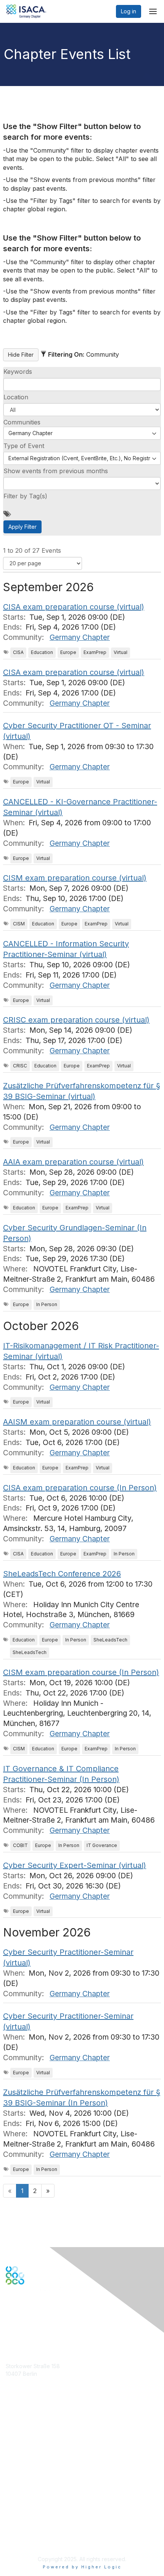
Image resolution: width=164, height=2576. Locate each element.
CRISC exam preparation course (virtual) (76, 1020)
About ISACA (22, 2499)
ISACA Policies (24, 2514)
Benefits (16, 2436)
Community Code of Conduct (42, 2507)
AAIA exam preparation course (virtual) (73, 1162)
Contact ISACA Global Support (44, 2455)
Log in (129, 11)
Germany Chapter (80, 637)
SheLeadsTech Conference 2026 (62, 1574)
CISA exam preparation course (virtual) (74, 607)
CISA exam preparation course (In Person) (80, 1488)
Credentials (20, 2444)
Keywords (18, 372)
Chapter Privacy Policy (34, 2540)
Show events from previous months (56, 471)
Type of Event (24, 446)
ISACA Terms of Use (31, 2521)
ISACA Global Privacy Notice (41, 2529)
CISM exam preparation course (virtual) (75, 878)
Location (16, 397)
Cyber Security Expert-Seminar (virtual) (75, 1865)
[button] (82, 410)
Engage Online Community (39, 2322)
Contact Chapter (26, 2385)
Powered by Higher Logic (82, 2567)
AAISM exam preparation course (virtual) (77, 1422)
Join (11, 2429)
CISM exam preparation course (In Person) (81, 1672)
